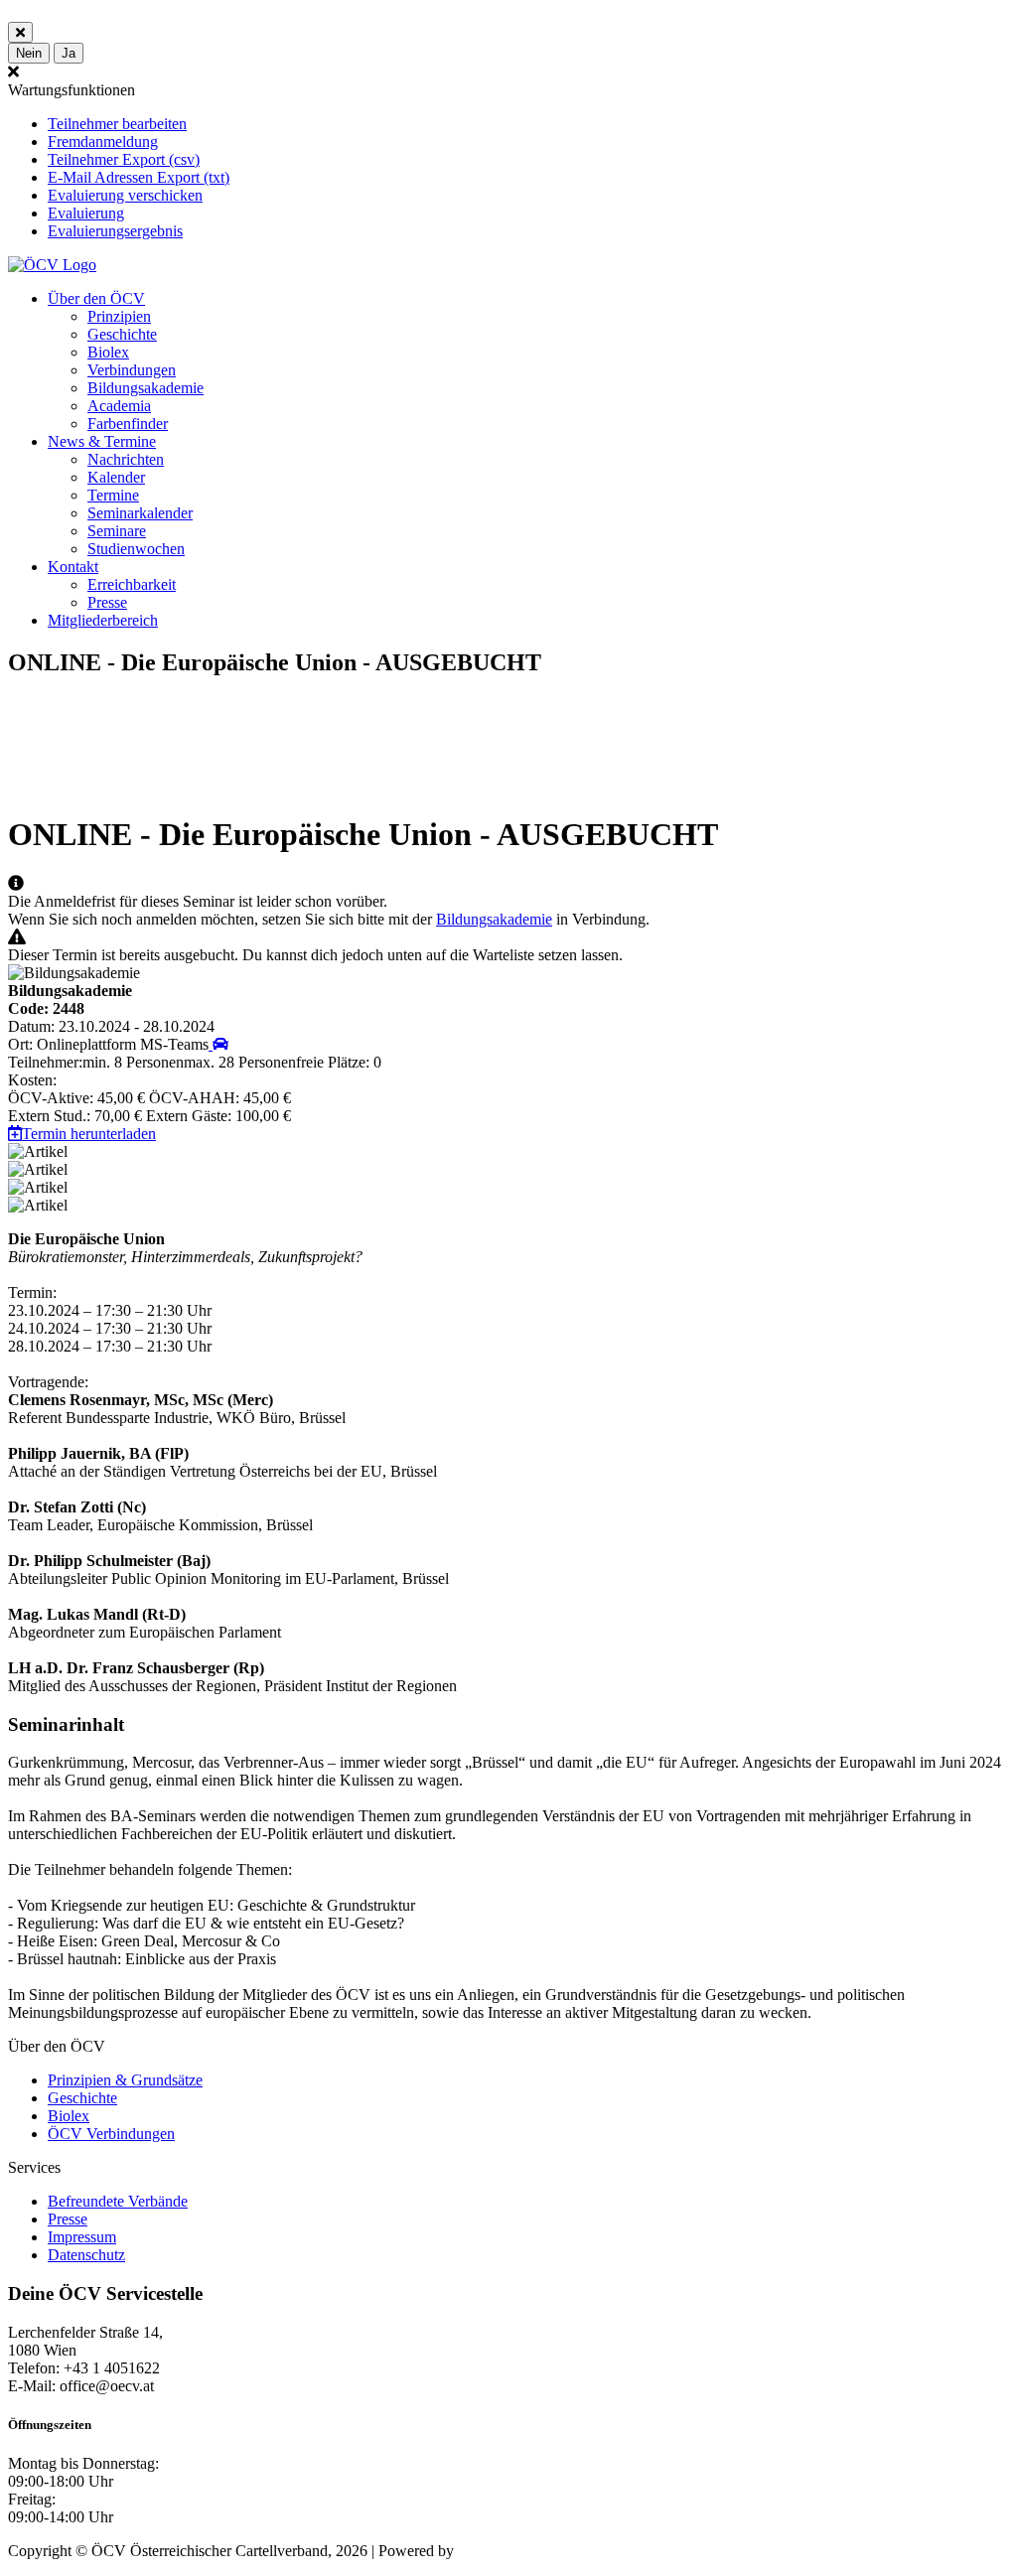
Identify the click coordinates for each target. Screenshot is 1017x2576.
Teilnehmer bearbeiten (117, 124)
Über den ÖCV (96, 298)
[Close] (20, 32)
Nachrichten (126, 459)
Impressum (82, 2237)
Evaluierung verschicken (125, 195)
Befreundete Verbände (118, 2201)
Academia (119, 406)
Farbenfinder (128, 424)
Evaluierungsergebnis (115, 231)
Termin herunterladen (89, 1134)
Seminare (117, 531)
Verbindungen (132, 370)
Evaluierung (86, 213)
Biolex (108, 352)
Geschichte (122, 334)
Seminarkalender (140, 513)
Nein (29, 53)
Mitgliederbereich (103, 620)
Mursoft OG (497, 2551)
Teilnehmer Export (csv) (124, 159)
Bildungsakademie (145, 388)
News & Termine (102, 441)
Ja (69, 53)
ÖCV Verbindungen (111, 2134)
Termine (113, 495)
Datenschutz (86, 2255)
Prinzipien (119, 316)
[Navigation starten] (218, 1044)
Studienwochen (136, 549)
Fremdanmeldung (103, 142)
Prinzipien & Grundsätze (125, 2080)
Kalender (116, 477)
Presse (107, 602)
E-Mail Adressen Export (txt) (139, 177)
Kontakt (73, 567)
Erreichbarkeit (132, 584)
